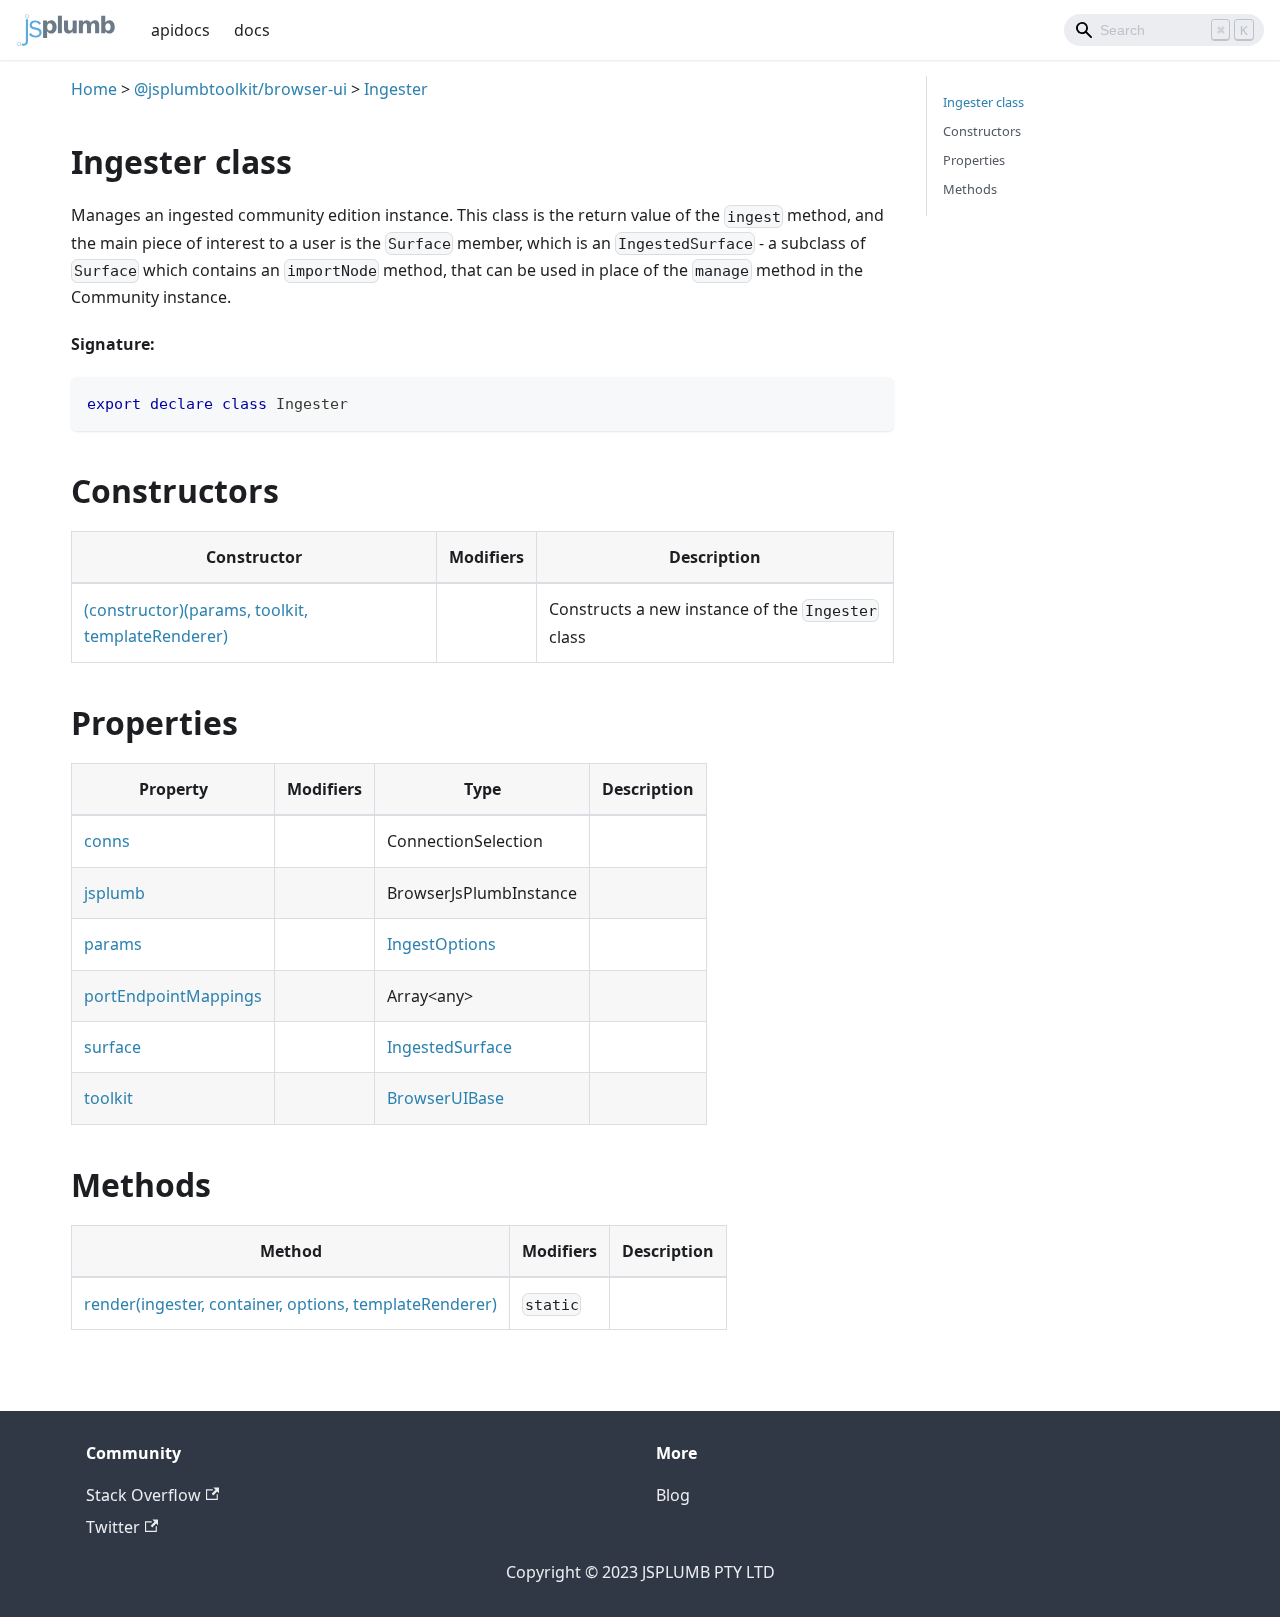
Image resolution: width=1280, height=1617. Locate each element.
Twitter (113, 1527)
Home (94, 89)
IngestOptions (441, 944)
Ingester (396, 89)
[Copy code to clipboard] (869, 401)
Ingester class (983, 102)
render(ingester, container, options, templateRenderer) (290, 1304)
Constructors (982, 131)
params (113, 944)
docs (252, 30)
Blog (673, 1495)
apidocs (180, 30)
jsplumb (114, 893)
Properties (974, 160)
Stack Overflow (143, 1495)
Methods (970, 189)
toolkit (108, 1098)
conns (107, 841)
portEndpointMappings (173, 996)
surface (112, 1047)
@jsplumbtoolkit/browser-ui (240, 89)
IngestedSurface (449, 1047)
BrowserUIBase (445, 1098)
